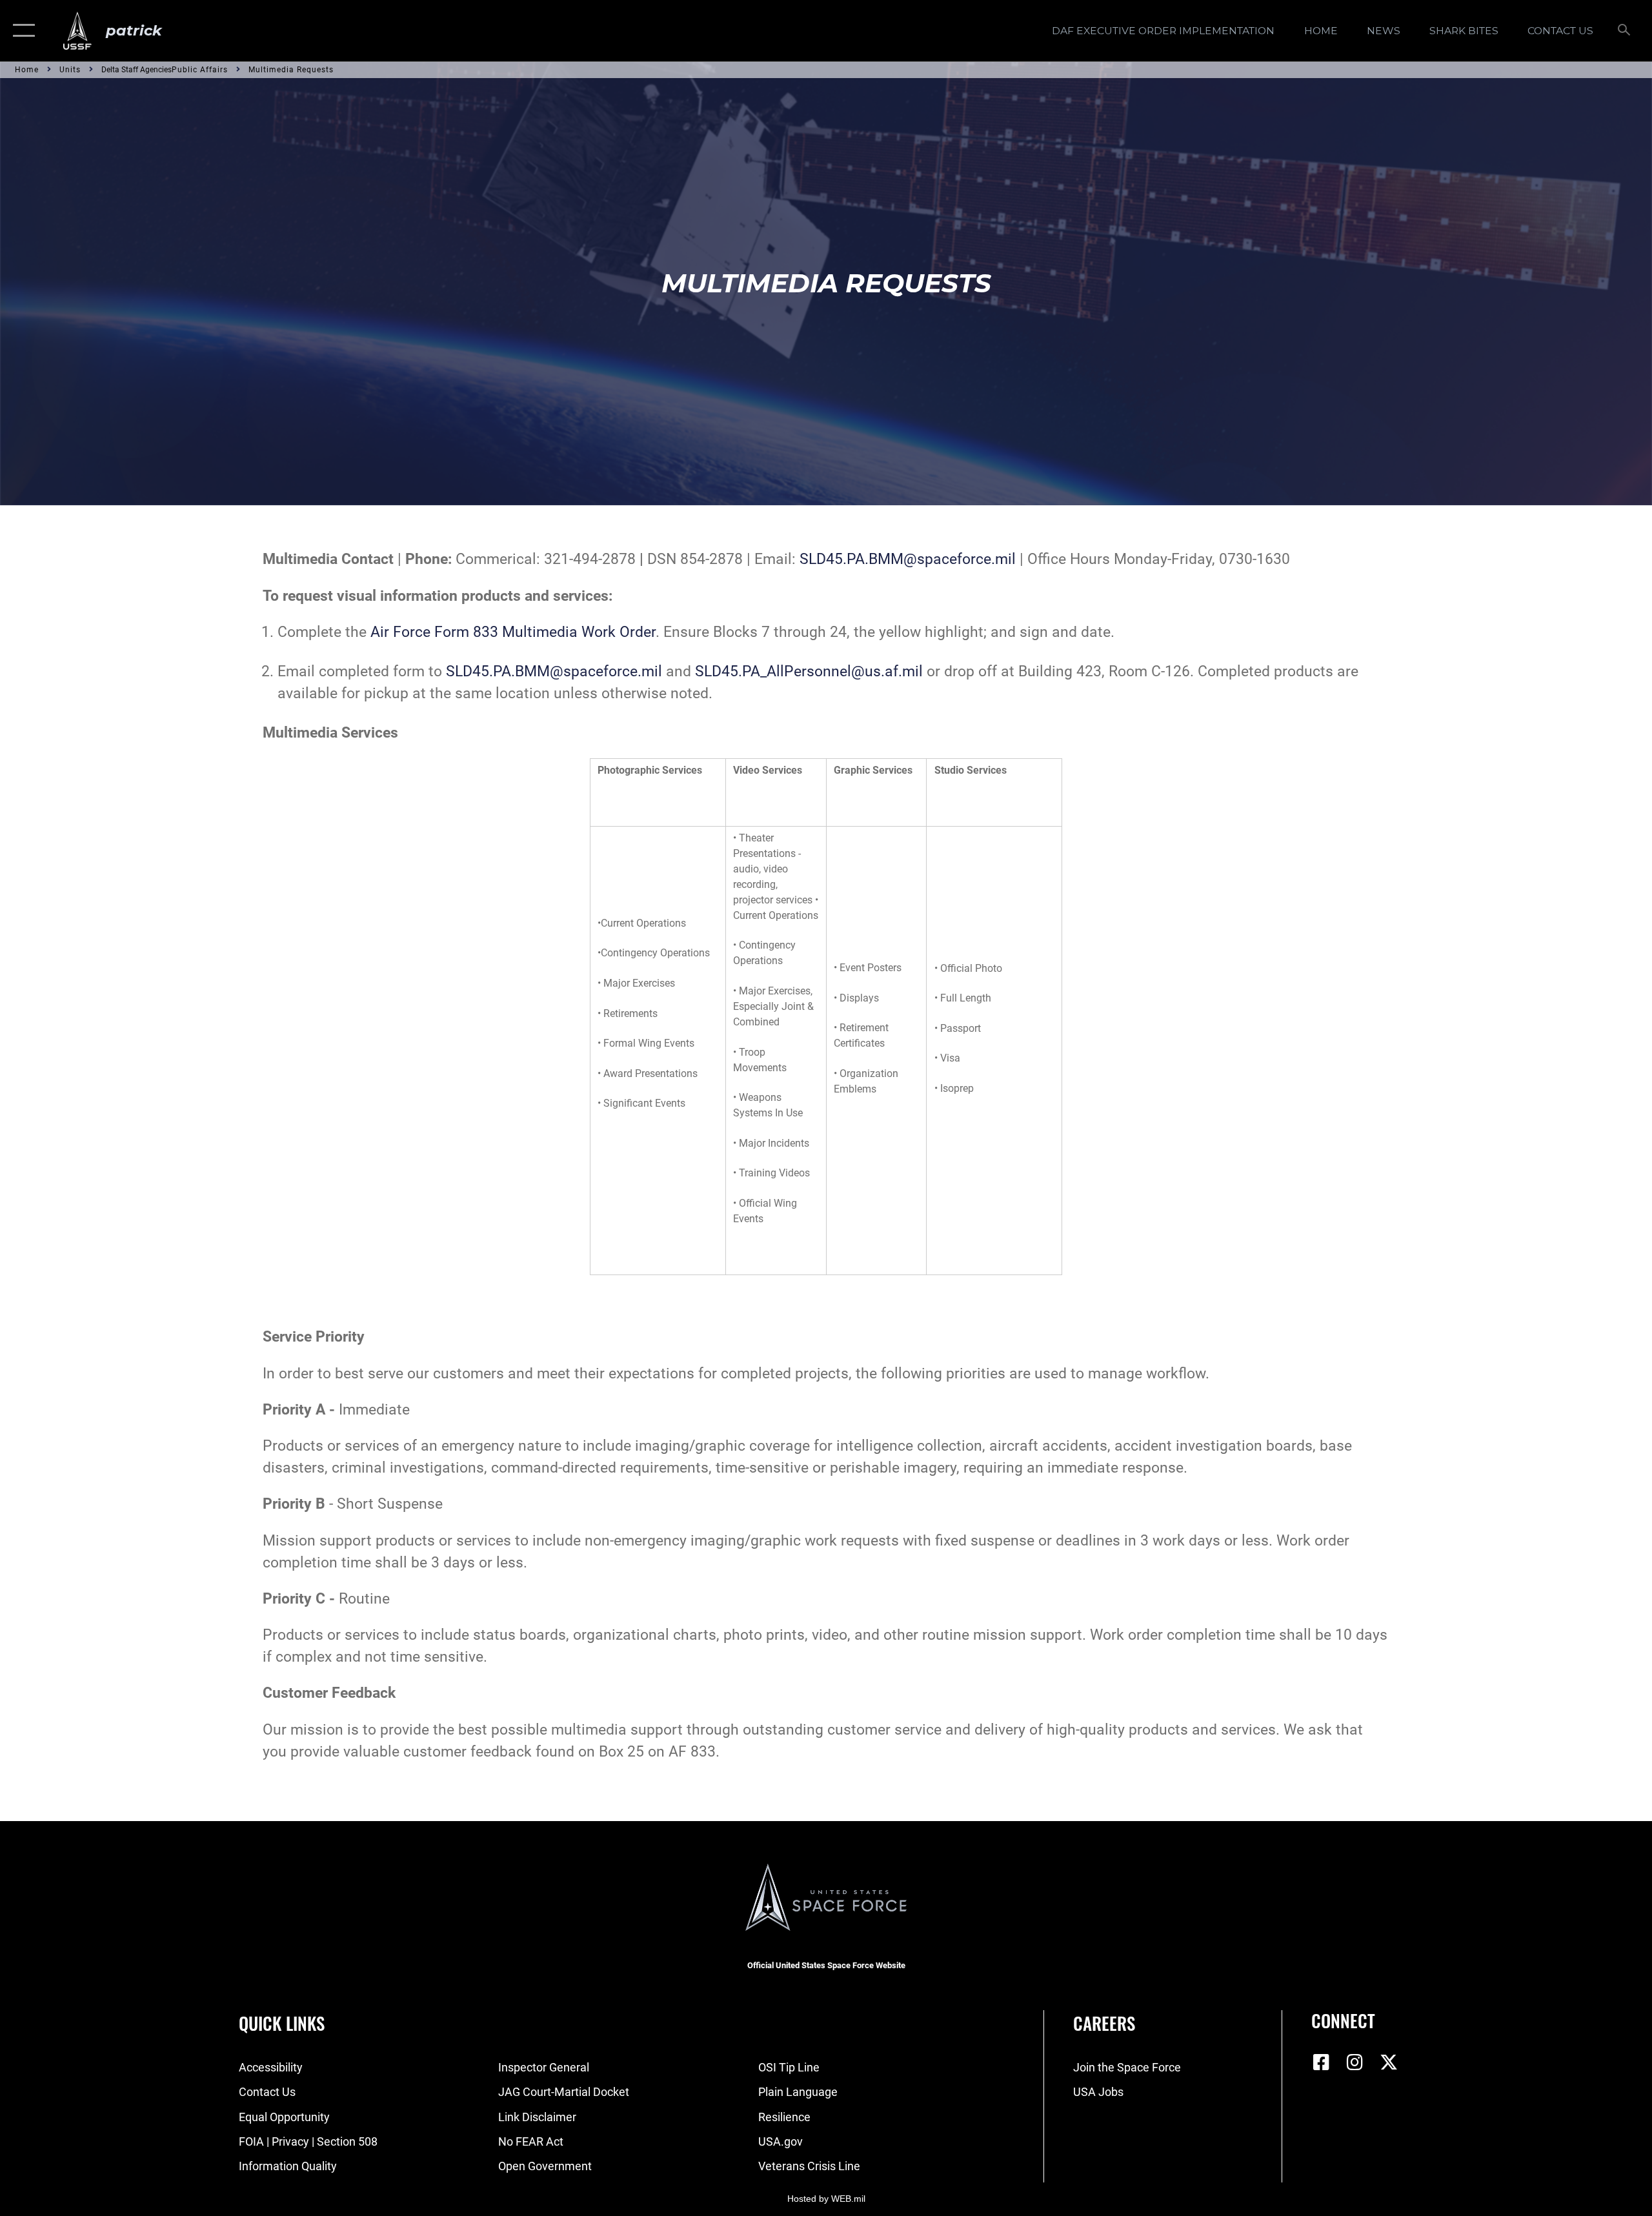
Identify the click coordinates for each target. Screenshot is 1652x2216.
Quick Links (282, 2023)
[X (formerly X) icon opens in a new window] (1389, 2062)
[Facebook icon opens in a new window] (1321, 2062)
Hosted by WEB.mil (826, 2199)
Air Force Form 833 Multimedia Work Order (513, 632)
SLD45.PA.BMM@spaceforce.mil (908, 559)
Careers (1104, 2023)
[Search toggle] (1625, 31)
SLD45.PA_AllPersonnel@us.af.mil (811, 671)
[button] (21, 31)
